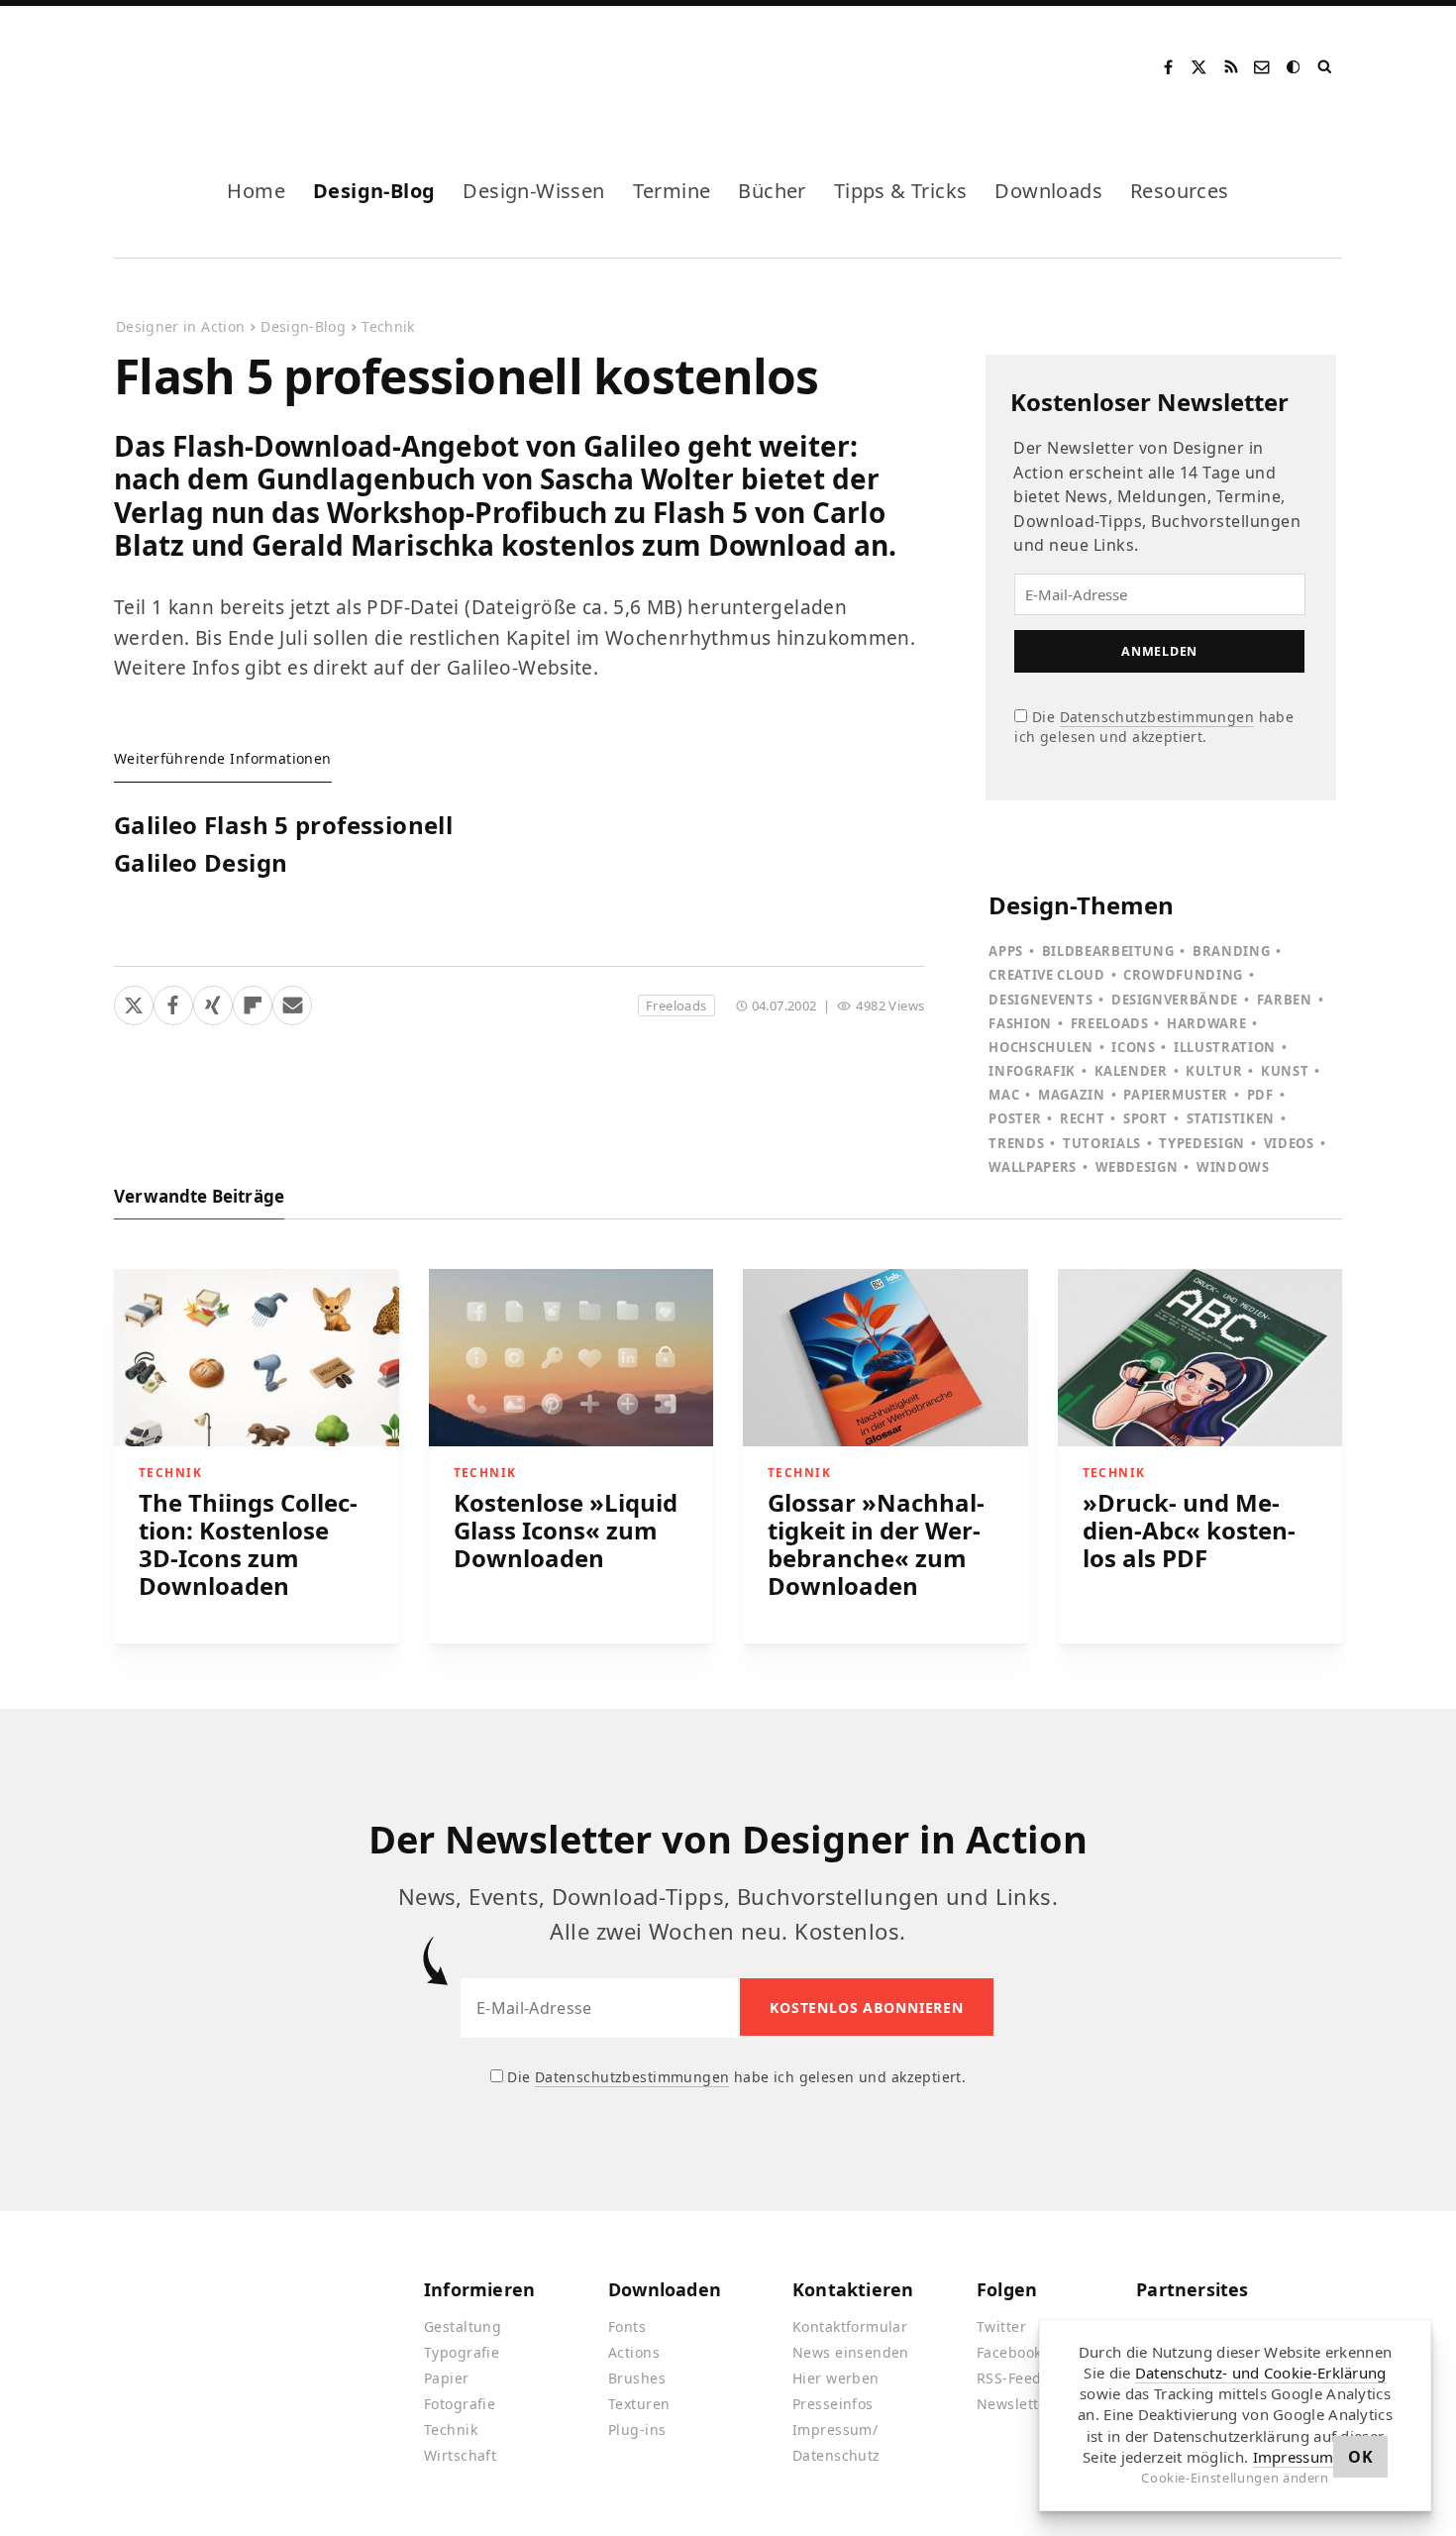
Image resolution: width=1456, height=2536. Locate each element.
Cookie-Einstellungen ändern (1235, 2478)
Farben (1285, 1000)
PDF (1260, 1095)
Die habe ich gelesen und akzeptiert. (1154, 727)
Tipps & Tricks (901, 191)
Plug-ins (637, 2430)
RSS (1231, 67)
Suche (1326, 67)
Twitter (1001, 2326)
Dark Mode (1295, 67)
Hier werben (836, 2378)
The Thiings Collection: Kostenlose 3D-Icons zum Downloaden (248, 1544)
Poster (1015, 1118)
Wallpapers (1033, 1167)
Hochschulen (1040, 1047)
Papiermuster (1176, 1095)
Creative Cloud (1046, 975)
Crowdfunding (1183, 975)
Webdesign (1137, 1167)
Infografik (1032, 1071)
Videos (1289, 1143)
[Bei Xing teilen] (213, 1002)
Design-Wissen (533, 191)
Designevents (1040, 1000)
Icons (1133, 1047)
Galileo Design (201, 864)
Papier (447, 2378)
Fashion (1020, 1023)
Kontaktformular (850, 2326)
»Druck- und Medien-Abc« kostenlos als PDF (1189, 1530)
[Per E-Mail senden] (292, 1002)
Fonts (627, 2326)
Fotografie (460, 2404)
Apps (1006, 951)
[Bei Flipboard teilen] (253, 1002)
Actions (634, 2352)
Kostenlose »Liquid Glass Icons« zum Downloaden (566, 1530)
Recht (1082, 1118)
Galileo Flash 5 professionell (283, 826)
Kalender (1131, 1071)
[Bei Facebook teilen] (173, 1002)
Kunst (1285, 1071)
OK (1360, 2457)
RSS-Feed (1009, 2378)
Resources (1180, 191)
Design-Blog (374, 191)
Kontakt (1263, 67)
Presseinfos (833, 2404)
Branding (1231, 951)
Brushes (637, 2378)
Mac (1004, 1095)
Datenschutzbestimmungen (1157, 717)
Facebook (1168, 67)
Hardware (1206, 1023)
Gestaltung (463, 2326)
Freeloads (676, 1005)
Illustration (1225, 1047)
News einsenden (851, 2352)
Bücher (772, 191)
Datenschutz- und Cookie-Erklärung (1261, 2373)
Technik (388, 326)
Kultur (1214, 1071)
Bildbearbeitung (1108, 951)
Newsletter (1015, 2404)
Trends (1016, 1143)
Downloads (1048, 191)
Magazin (1072, 1095)
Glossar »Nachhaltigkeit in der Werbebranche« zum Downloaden (876, 1544)
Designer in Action (217, 67)
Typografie (462, 2352)
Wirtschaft (460, 2455)
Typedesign (1202, 1143)
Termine (672, 191)
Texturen (639, 2404)
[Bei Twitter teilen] (134, 1002)
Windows (1233, 1167)
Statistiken (1231, 1118)
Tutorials (1102, 1143)
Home (256, 191)
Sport (1145, 1118)
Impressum (1294, 2457)
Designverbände (1175, 1000)
